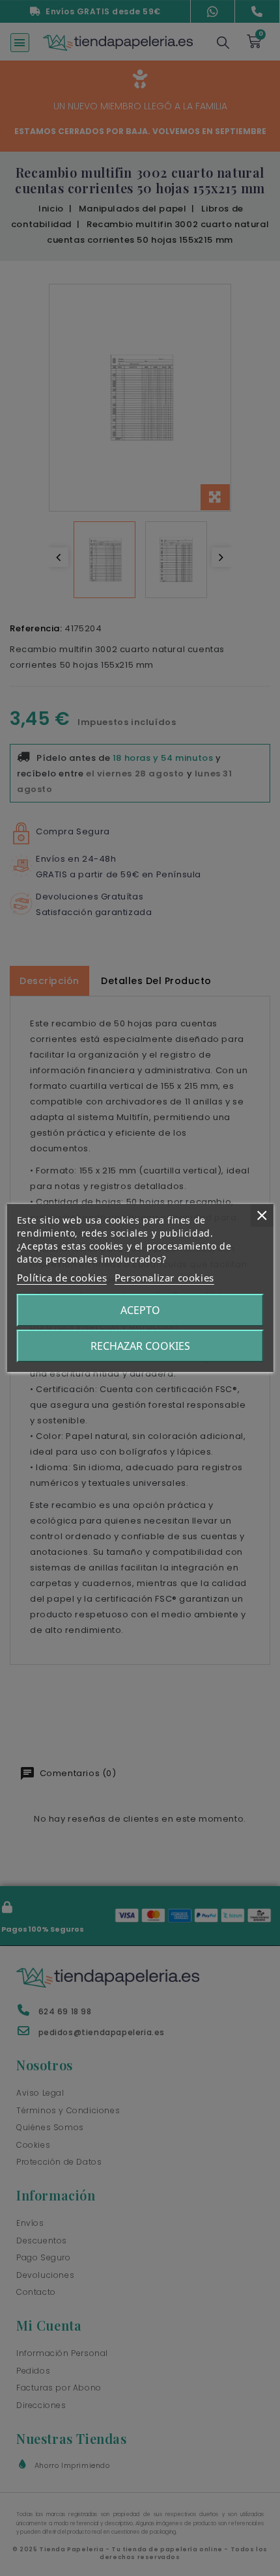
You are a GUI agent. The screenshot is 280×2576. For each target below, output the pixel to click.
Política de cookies (62, 1278)
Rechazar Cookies (140, 1346)
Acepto (140, 1310)
